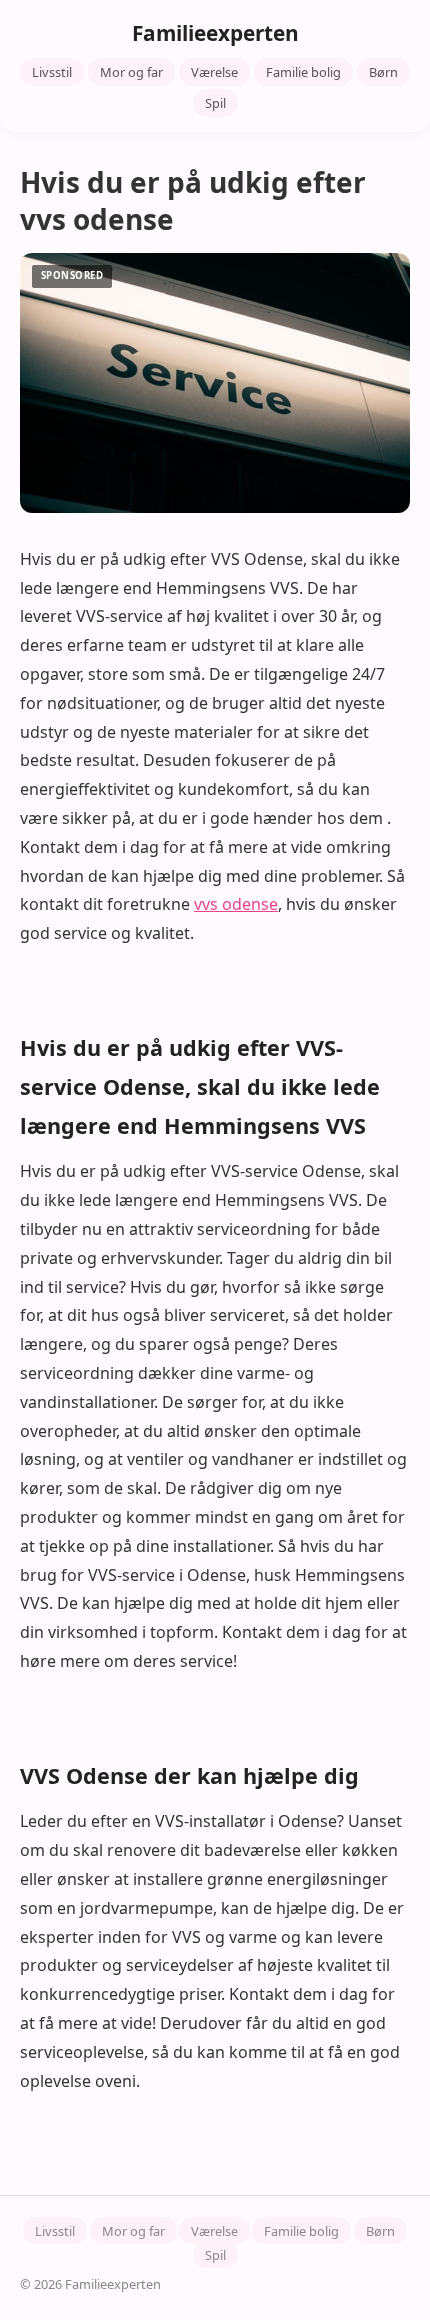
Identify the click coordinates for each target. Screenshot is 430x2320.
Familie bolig (303, 72)
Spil (215, 103)
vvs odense (236, 904)
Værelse (214, 72)
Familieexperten (215, 33)
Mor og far (131, 72)
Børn (383, 72)
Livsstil (52, 72)
